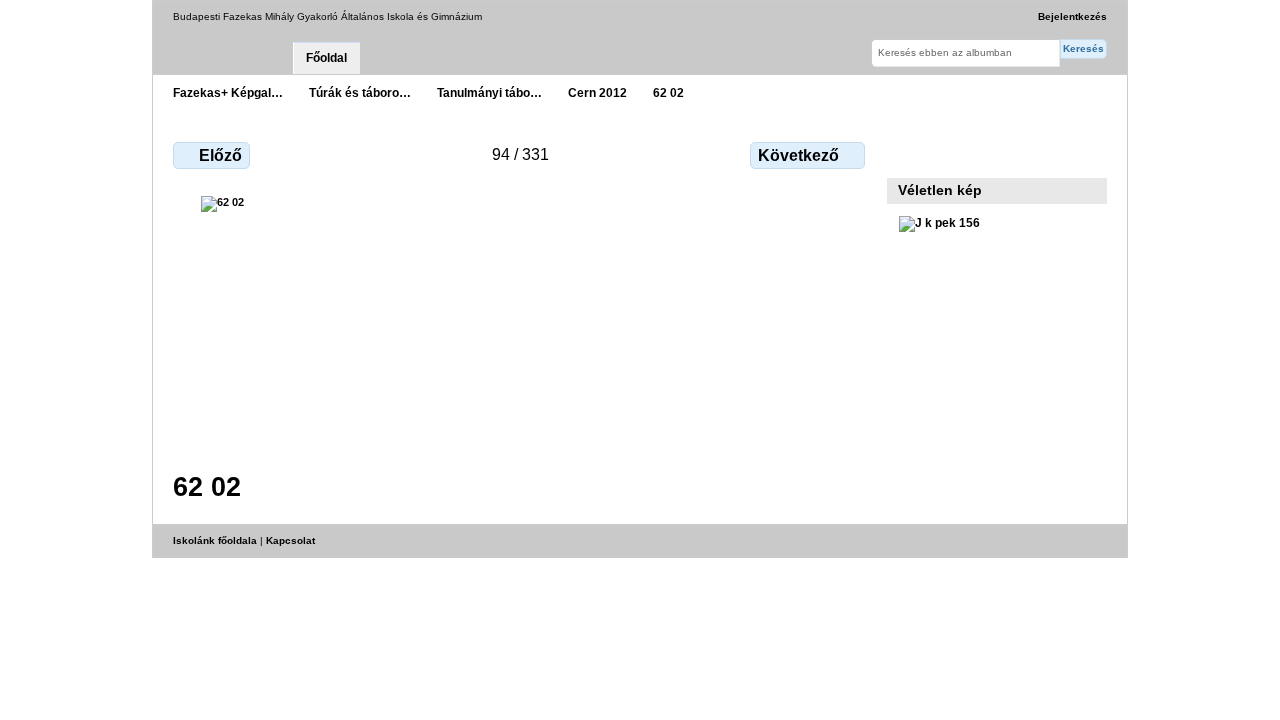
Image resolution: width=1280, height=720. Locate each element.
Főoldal (326, 58)
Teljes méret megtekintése (909, 153)
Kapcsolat (290, 540)
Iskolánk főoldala (215, 540)
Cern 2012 (597, 92)
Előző (220, 155)
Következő (798, 155)
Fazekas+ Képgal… (228, 92)
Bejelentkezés (1072, 16)
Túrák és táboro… (360, 92)
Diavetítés (952, 153)
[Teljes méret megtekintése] (521, 321)
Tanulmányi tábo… (489, 92)
